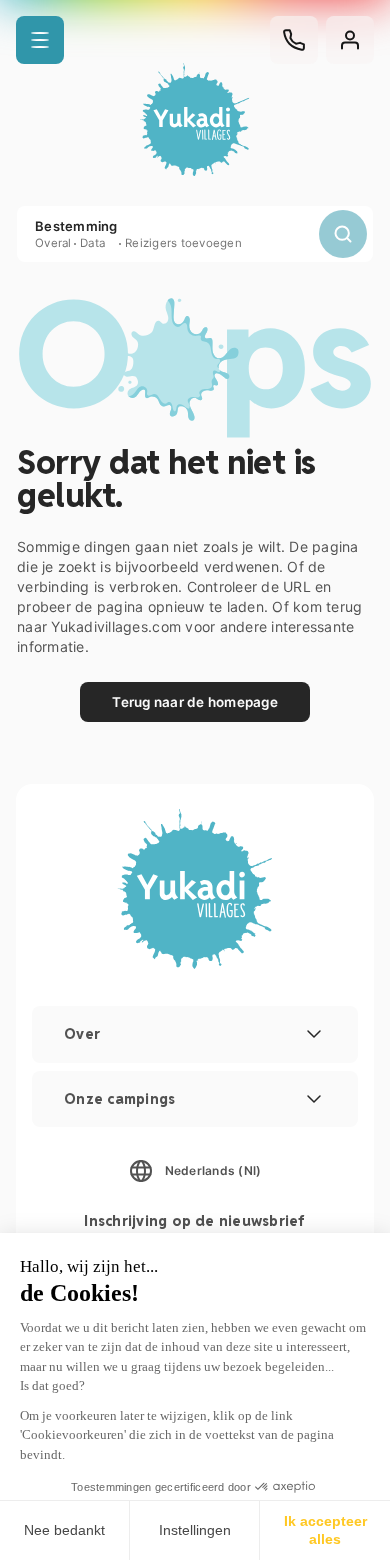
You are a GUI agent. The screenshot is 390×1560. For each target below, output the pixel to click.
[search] (343, 234)
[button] (40, 40)
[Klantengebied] (350, 40)
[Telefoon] (294, 40)
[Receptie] (194, 122)
